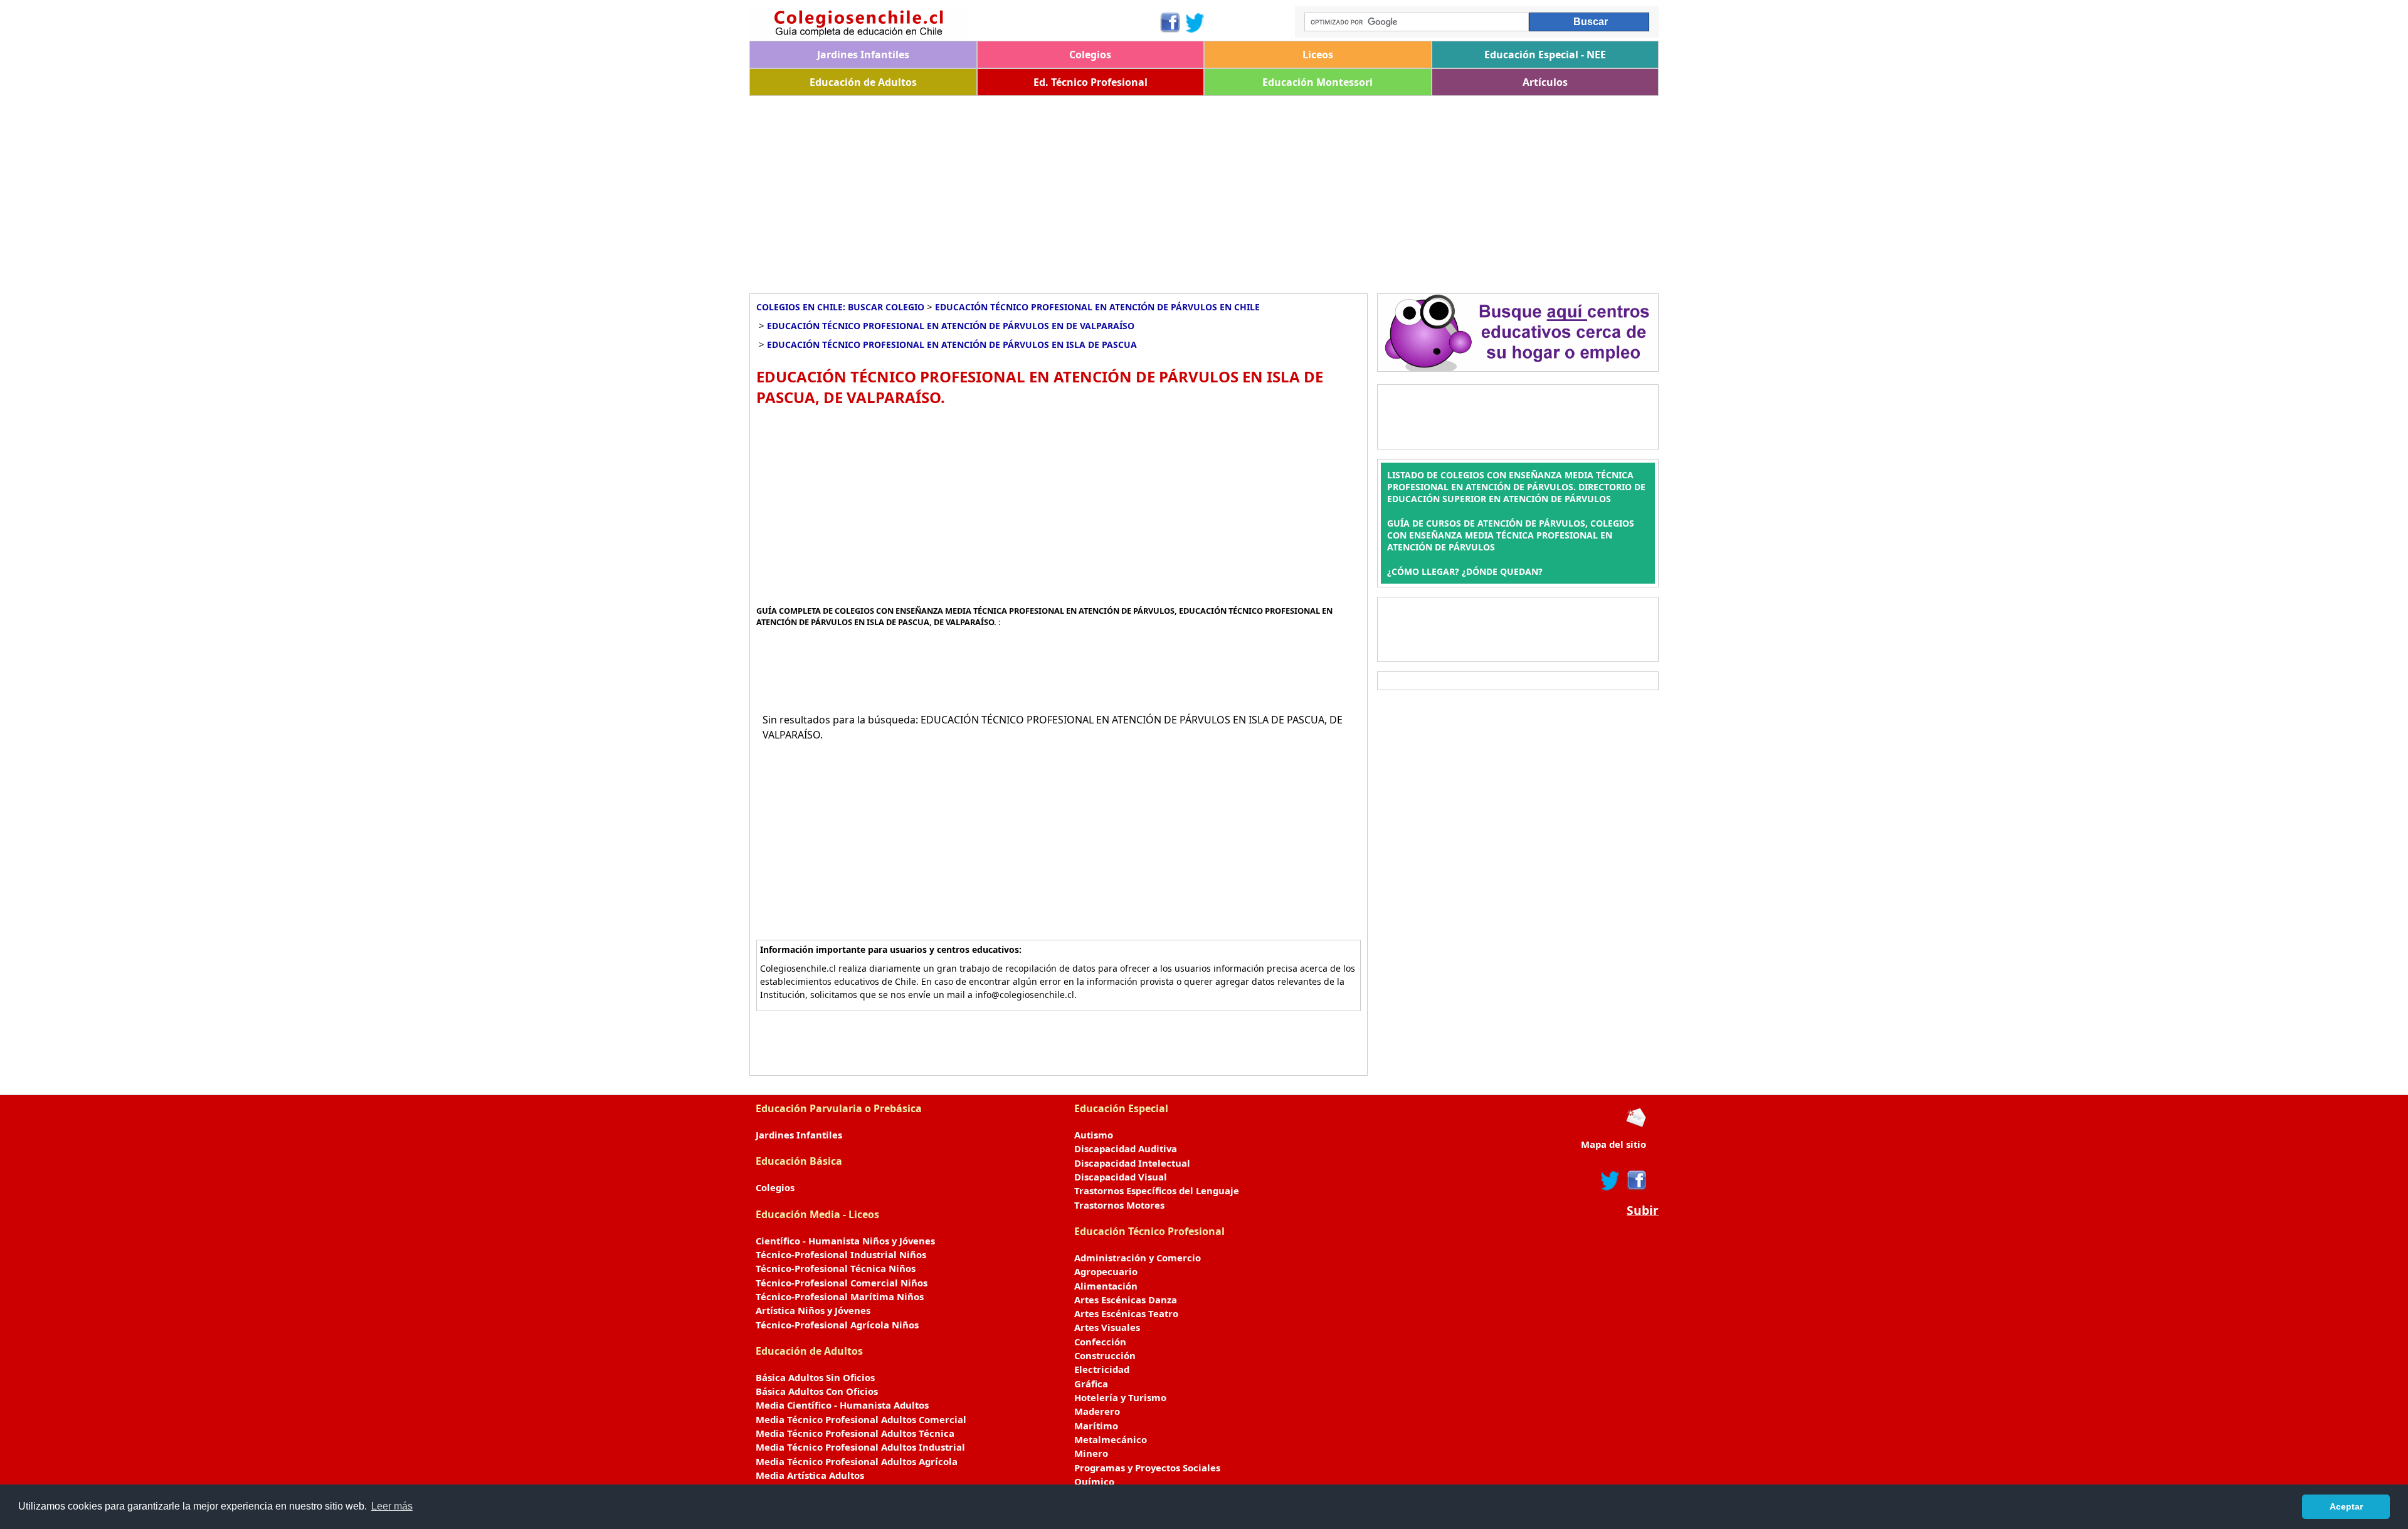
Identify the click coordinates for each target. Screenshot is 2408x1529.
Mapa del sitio (1613, 1144)
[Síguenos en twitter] (1610, 1180)
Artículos (1545, 82)
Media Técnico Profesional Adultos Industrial (860, 1447)
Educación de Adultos (863, 82)
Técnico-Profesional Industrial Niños (841, 1254)
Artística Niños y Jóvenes (813, 1310)
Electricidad (1102, 1369)
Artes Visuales (1107, 1327)
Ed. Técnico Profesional (1090, 82)
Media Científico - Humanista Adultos (842, 1405)
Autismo (1094, 1135)
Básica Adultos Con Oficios (817, 1391)
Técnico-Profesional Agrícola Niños (837, 1325)
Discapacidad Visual (1121, 1177)
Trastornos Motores (1119, 1205)
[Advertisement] (1126, 190)
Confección (1100, 1342)
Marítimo (1096, 1426)
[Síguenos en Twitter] (1195, 23)
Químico (1094, 1481)
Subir (1643, 1211)
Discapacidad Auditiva (1126, 1148)
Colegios (1090, 55)
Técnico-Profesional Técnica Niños (836, 1268)
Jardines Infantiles (863, 55)
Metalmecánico (1111, 1439)
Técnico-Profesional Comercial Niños (842, 1283)
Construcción (1105, 1355)
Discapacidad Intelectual (1132, 1163)
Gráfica (1091, 1384)
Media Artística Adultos (810, 1475)
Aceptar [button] (2346, 1506)
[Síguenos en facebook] (1636, 1180)
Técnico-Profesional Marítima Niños (840, 1296)
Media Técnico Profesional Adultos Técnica (855, 1433)
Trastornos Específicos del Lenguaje (1157, 1190)
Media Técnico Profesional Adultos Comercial (861, 1419)
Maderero (1097, 1411)
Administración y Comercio (1138, 1258)
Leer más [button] (392, 1506)
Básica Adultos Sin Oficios (815, 1377)
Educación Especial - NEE (1545, 55)
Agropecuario (1106, 1271)
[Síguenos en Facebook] (1169, 23)
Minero (1091, 1453)
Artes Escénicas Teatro (1126, 1313)
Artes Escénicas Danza (1126, 1300)
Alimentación (1106, 1286)
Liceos (1318, 55)
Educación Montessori (1318, 82)
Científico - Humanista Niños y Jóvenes (845, 1241)
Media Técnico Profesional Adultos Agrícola (857, 1461)
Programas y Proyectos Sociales (1147, 1468)
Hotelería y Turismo (1120, 1397)
